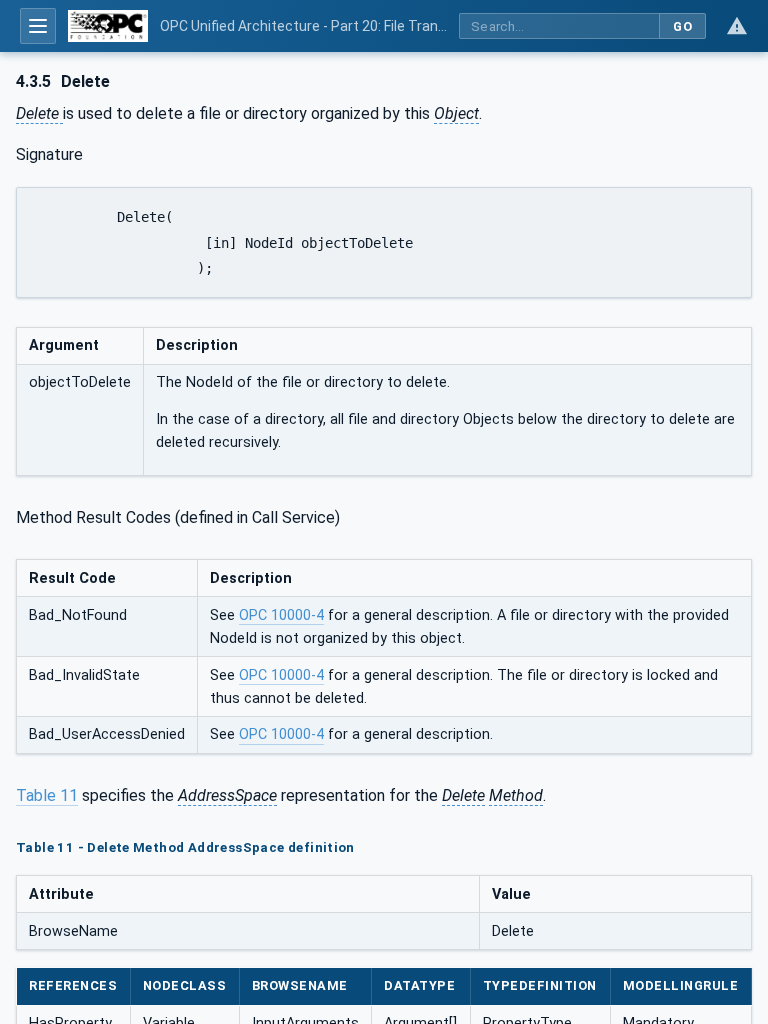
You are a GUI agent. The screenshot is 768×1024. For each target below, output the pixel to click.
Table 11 (47, 795)
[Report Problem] (737, 26)
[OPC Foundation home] (108, 26)
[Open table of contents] (38, 26)
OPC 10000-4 (281, 615)
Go (682, 26)
